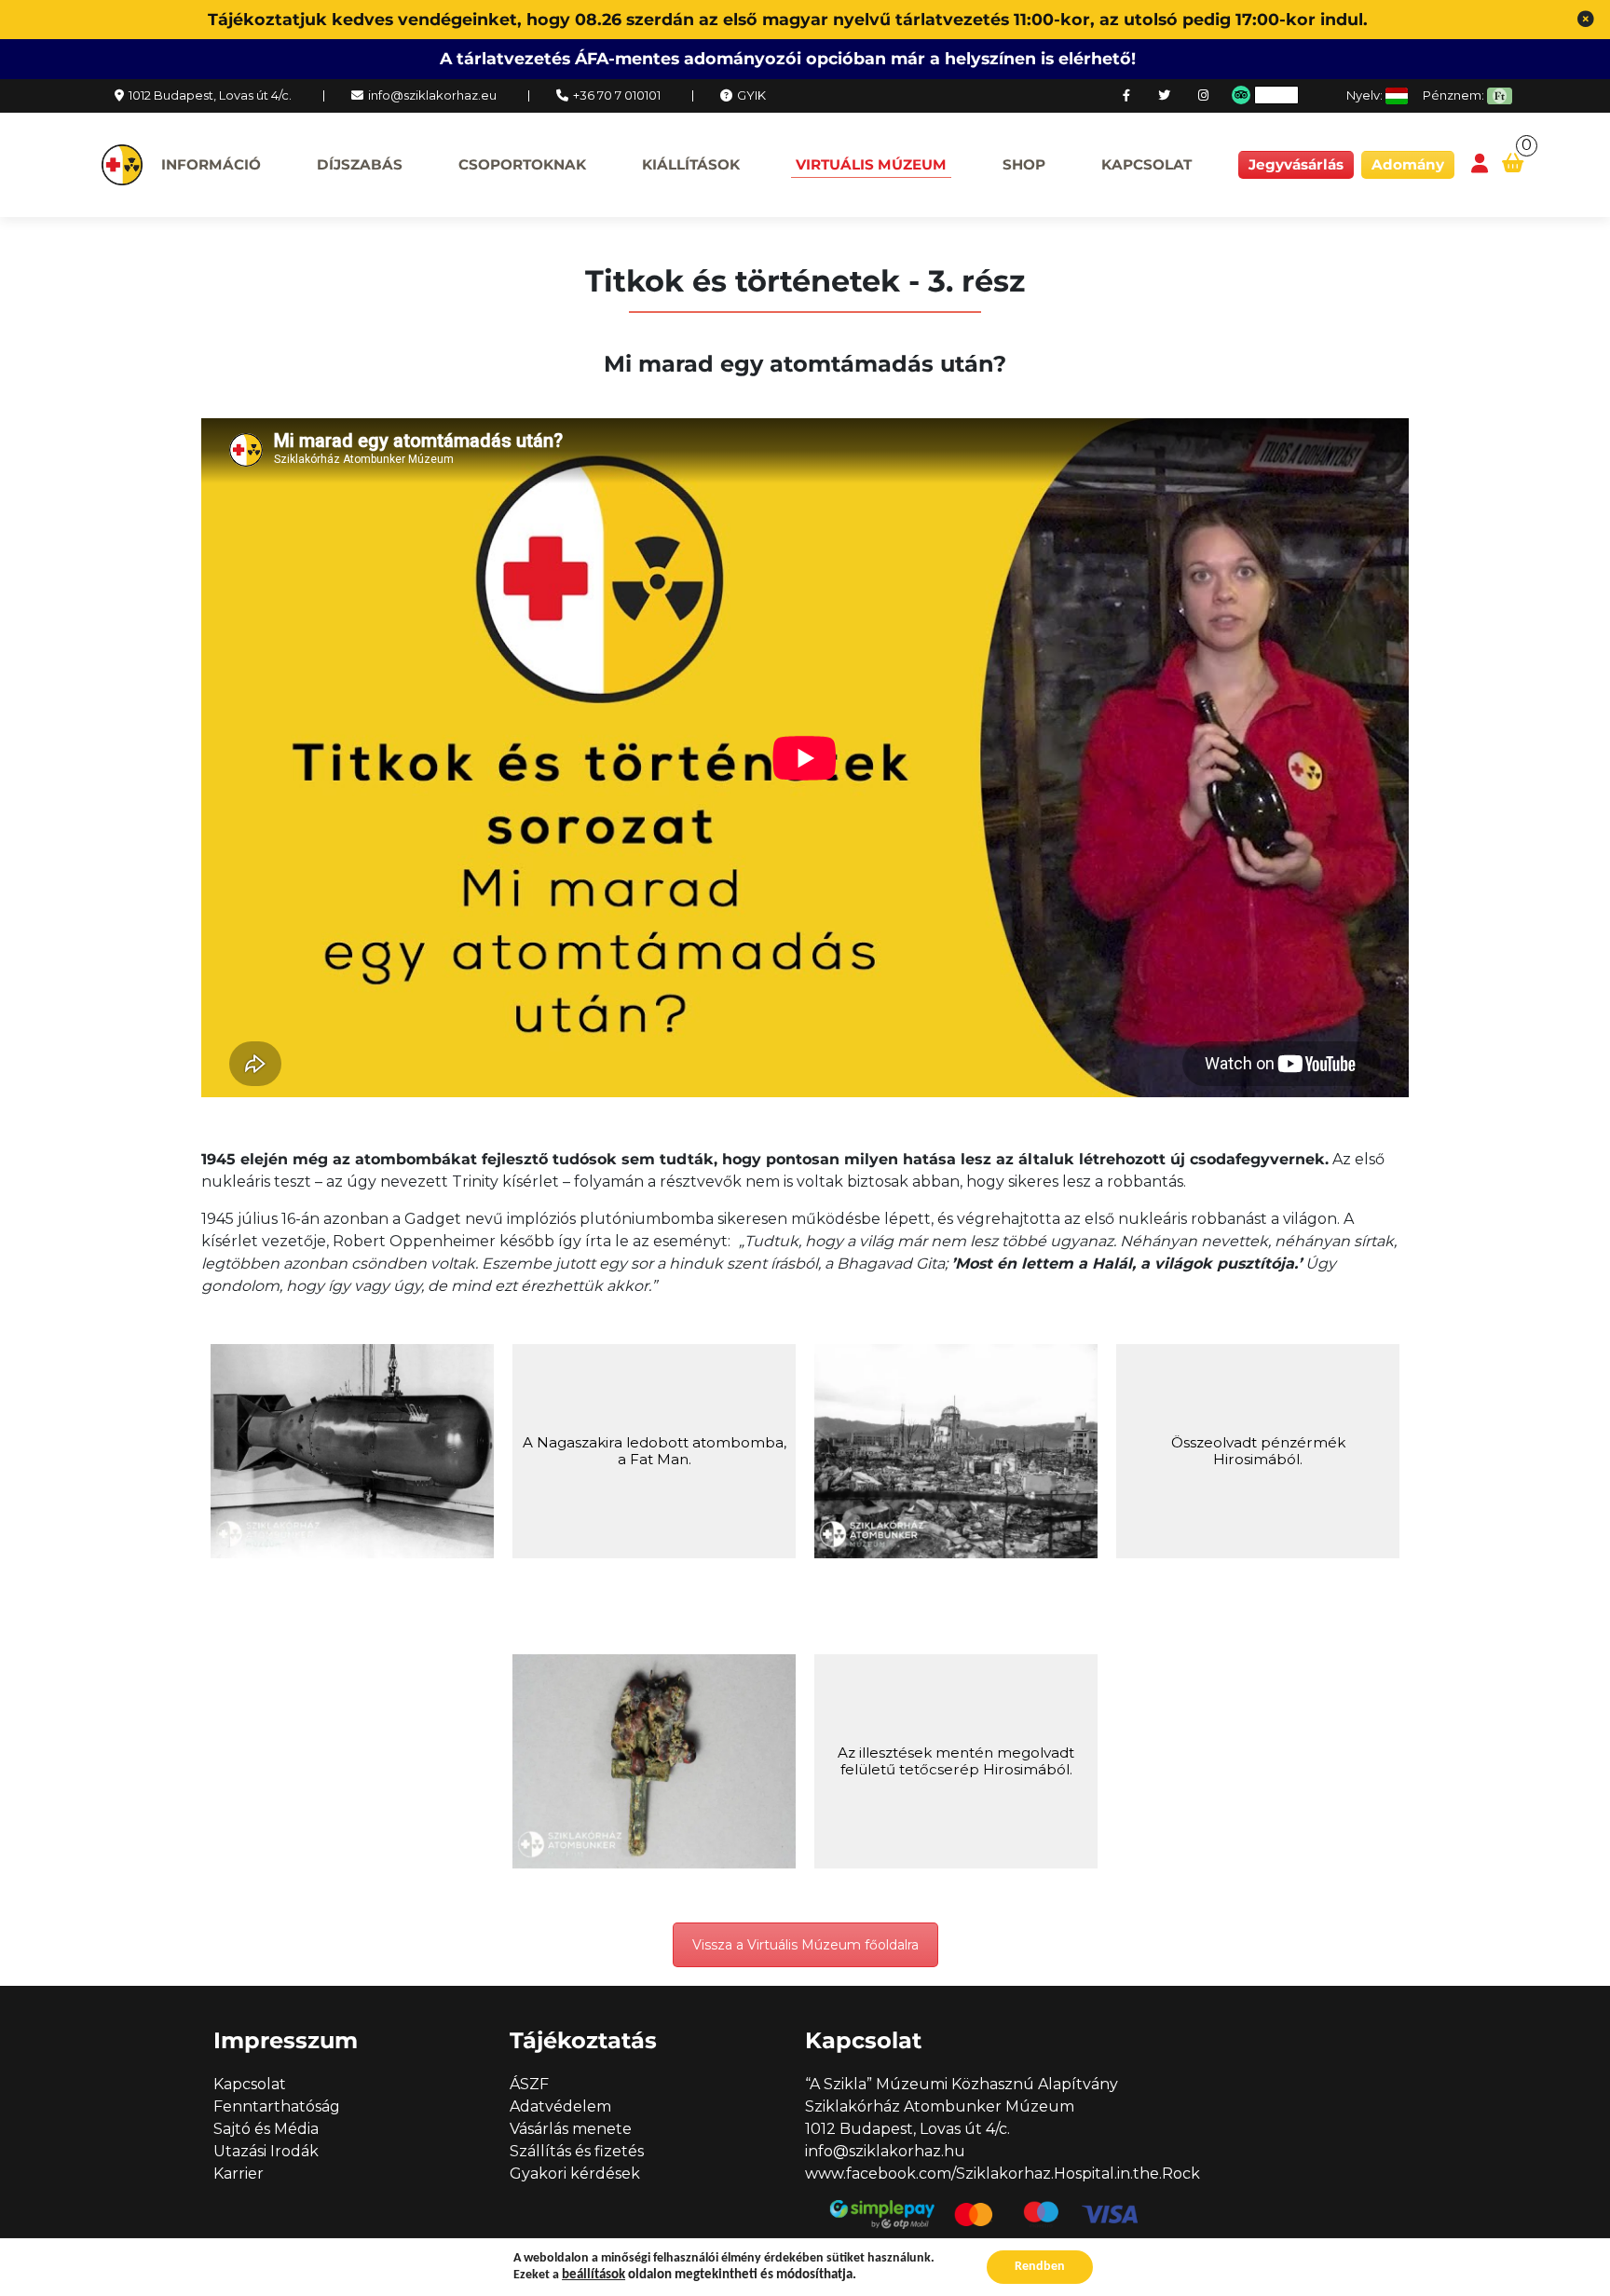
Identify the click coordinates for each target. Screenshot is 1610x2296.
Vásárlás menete (571, 2129)
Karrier (239, 2174)
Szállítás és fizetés (577, 2151)
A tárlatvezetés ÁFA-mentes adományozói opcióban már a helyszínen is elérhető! (788, 58)
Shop (1024, 164)
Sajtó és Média (266, 2129)
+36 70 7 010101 (617, 95)
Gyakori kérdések (575, 2174)
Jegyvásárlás (1296, 164)
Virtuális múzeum (871, 164)
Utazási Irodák (266, 2151)
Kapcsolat (1146, 164)
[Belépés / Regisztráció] (1480, 164)
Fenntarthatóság (277, 2106)
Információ (211, 164)
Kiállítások (691, 164)
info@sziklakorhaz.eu (432, 95)
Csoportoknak (522, 164)
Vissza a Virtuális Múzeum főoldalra (805, 1945)
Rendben (1040, 2267)
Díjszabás (360, 164)
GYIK (751, 95)
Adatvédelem (560, 2106)
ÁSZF (529, 2084)
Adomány (1408, 164)
